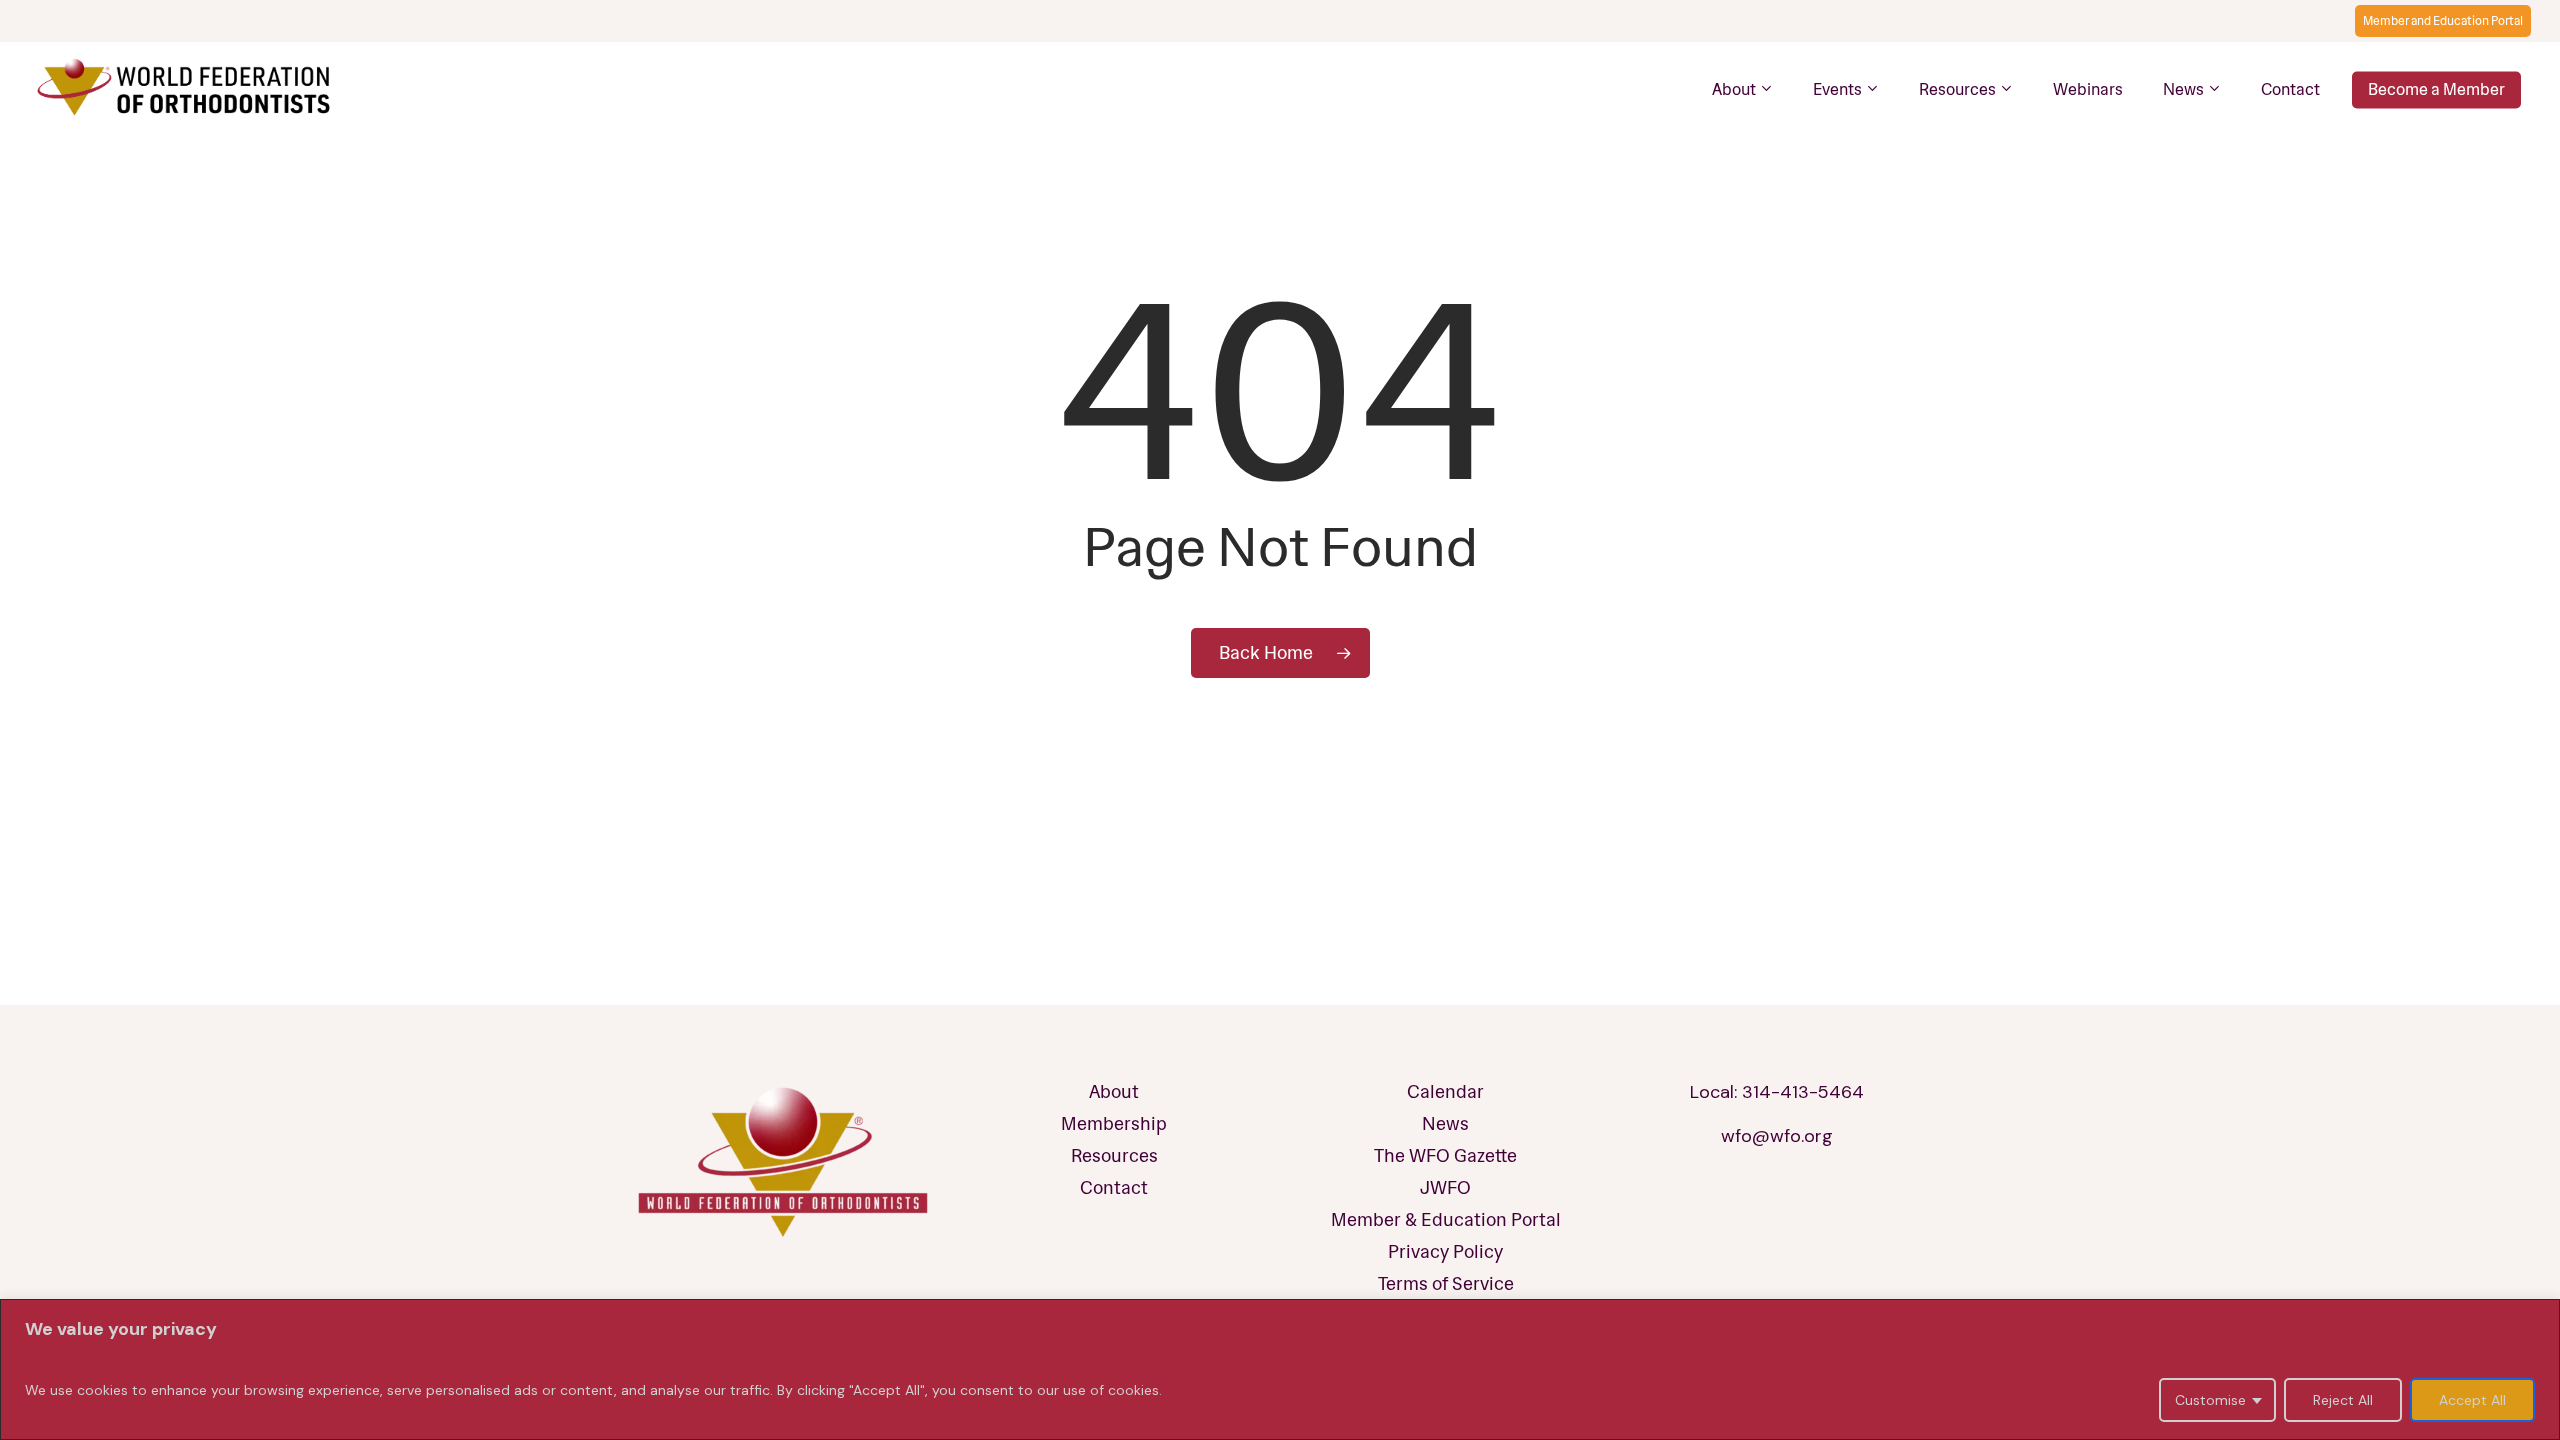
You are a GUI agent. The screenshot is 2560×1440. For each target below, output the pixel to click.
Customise (2210, 1400)
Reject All (2343, 1400)
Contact (1114, 1188)
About (1114, 1092)
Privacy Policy (1445, 1252)
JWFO (1445, 1188)
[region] (1280, 1369)
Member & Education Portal (1446, 1220)
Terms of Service (1446, 1284)
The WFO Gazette (1445, 1156)
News (1445, 1124)
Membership (1114, 1124)
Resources (1114, 1156)
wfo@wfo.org (1777, 1136)
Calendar (1445, 1092)
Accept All (2472, 1400)
